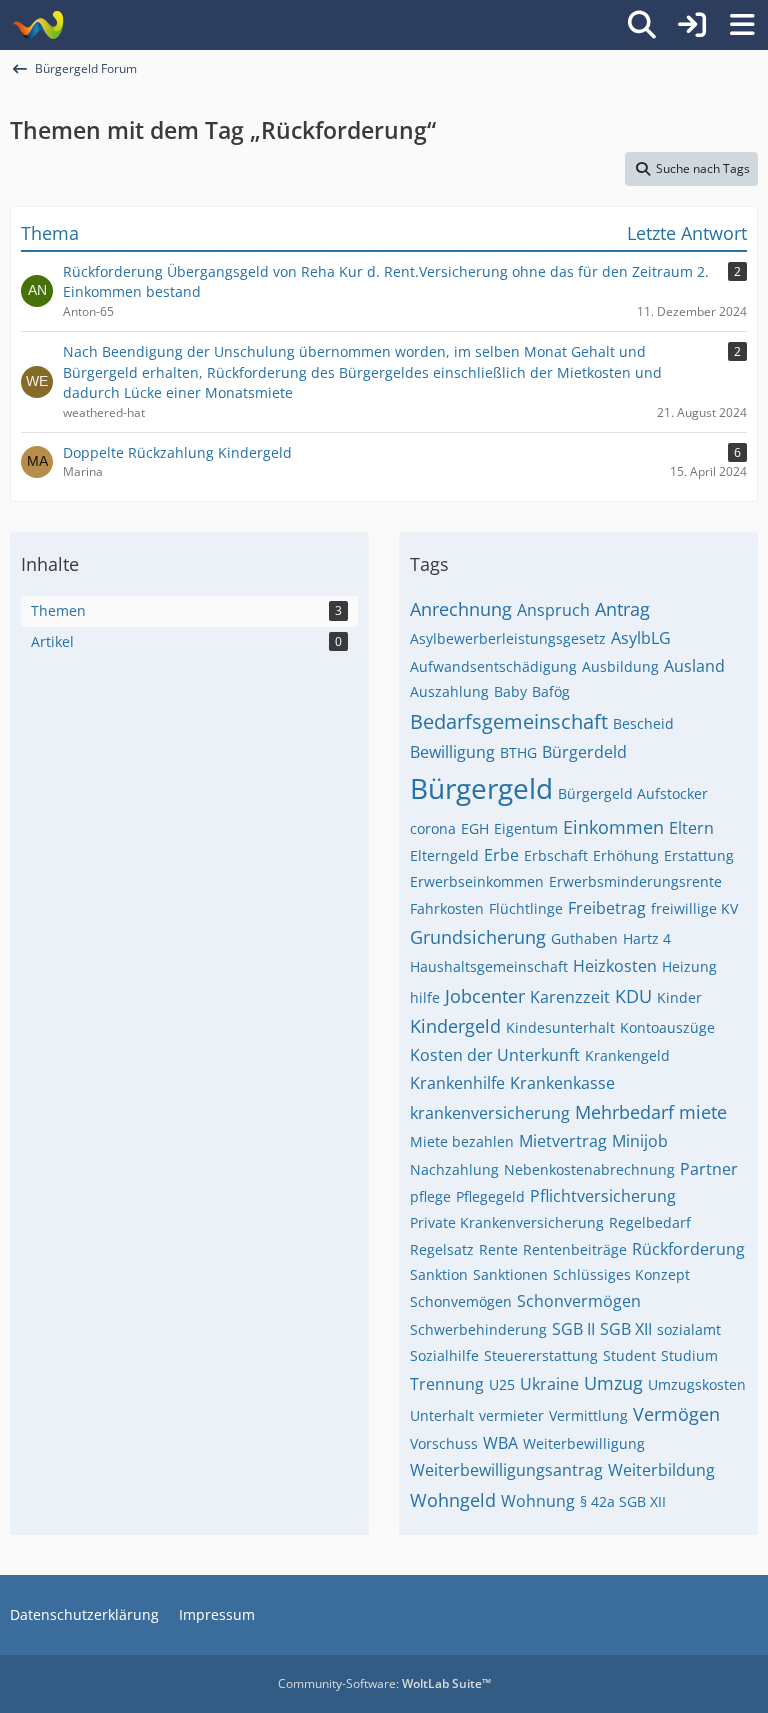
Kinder (679, 997)
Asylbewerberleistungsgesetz (508, 638)
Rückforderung (688, 1249)
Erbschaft (556, 855)
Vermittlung (588, 1415)
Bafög (551, 691)
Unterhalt (442, 1415)
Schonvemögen (461, 1301)
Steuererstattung (541, 1355)
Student (629, 1355)
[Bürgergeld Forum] (37, 25)
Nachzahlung (454, 1169)
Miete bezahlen (462, 1141)
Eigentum (526, 828)
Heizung (689, 966)
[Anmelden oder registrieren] (692, 25)
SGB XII (626, 1329)
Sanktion (439, 1274)
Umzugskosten (697, 1384)
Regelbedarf (650, 1222)
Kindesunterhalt (560, 1027)
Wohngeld (453, 1500)
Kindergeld (455, 1026)
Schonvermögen (579, 1301)
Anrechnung (461, 609)
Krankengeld (627, 1055)
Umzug (613, 1383)
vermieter (511, 1415)
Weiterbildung (661, 1470)
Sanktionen (510, 1274)
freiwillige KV (694, 908)
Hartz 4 (647, 938)
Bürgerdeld (584, 752)
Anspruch (553, 610)
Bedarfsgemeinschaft (509, 721)
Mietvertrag (563, 1141)
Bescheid (643, 723)
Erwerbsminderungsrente (635, 881)
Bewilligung (452, 752)
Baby (510, 691)
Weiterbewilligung (584, 1443)
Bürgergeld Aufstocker (633, 793)
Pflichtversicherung (603, 1196)
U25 (502, 1384)
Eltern (691, 828)
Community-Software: (384, 1683)
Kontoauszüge (667, 1027)
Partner (709, 1169)
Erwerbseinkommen (477, 881)
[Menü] (742, 25)
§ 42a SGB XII (623, 1501)
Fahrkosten (447, 908)
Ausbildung (620, 666)
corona (433, 828)
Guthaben (584, 938)
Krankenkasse (562, 1083)
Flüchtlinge (526, 908)
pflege (430, 1196)
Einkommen (613, 827)
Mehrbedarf (624, 1112)
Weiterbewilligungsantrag (506, 1470)
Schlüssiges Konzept (621, 1274)
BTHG (518, 752)
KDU (633, 996)
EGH (475, 828)
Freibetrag (607, 908)
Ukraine (549, 1384)
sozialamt (689, 1329)
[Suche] (642, 25)
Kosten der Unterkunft (495, 1055)
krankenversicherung (490, 1113)
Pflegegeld (490, 1196)
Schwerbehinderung (478, 1329)
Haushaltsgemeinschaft (489, 966)
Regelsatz (442, 1249)
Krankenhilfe (457, 1083)
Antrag (622, 609)
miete (703, 1112)
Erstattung (699, 855)
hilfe (425, 997)
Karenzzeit (570, 997)
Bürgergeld (481, 788)
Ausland (694, 666)
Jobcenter (485, 996)
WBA (500, 1443)
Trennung (447, 1384)
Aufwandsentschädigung (493, 666)
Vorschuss (444, 1443)
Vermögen (676, 1414)
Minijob (640, 1141)
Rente (498, 1249)
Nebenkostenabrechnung (589, 1169)
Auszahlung (449, 691)
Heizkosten (615, 966)
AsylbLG (641, 638)
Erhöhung (626, 855)
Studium (689, 1355)
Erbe (501, 855)
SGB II (573, 1329)
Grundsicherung (478, 937)
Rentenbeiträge (575, 1249)
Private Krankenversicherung (507, 1222)
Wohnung (538, 1501)
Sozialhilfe (444, 1355)
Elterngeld (444, 855)
